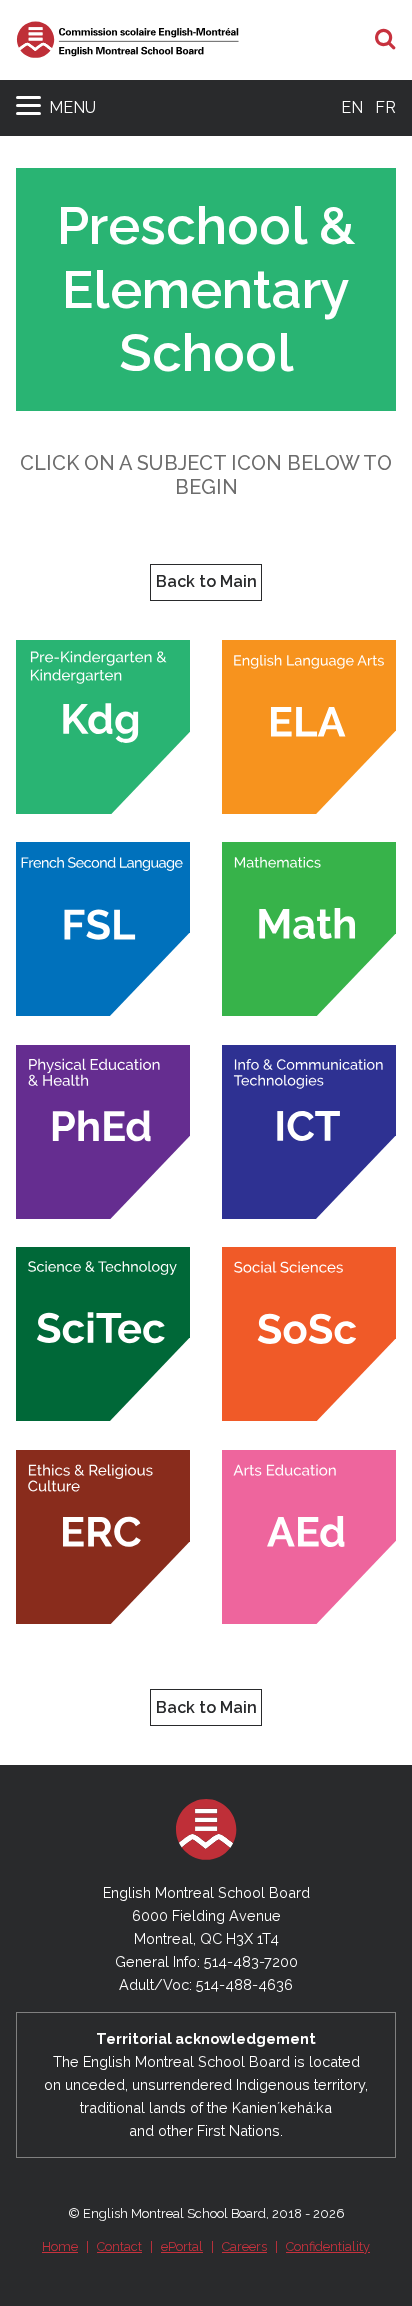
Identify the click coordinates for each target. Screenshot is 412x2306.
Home (60, 2246)
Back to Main (206, 581)
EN (352, 107)
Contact (119, 2246)
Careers (244, 2246)
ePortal (182, 2246)
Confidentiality (328, 2246)
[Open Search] (385, 40)
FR (385, 107)
